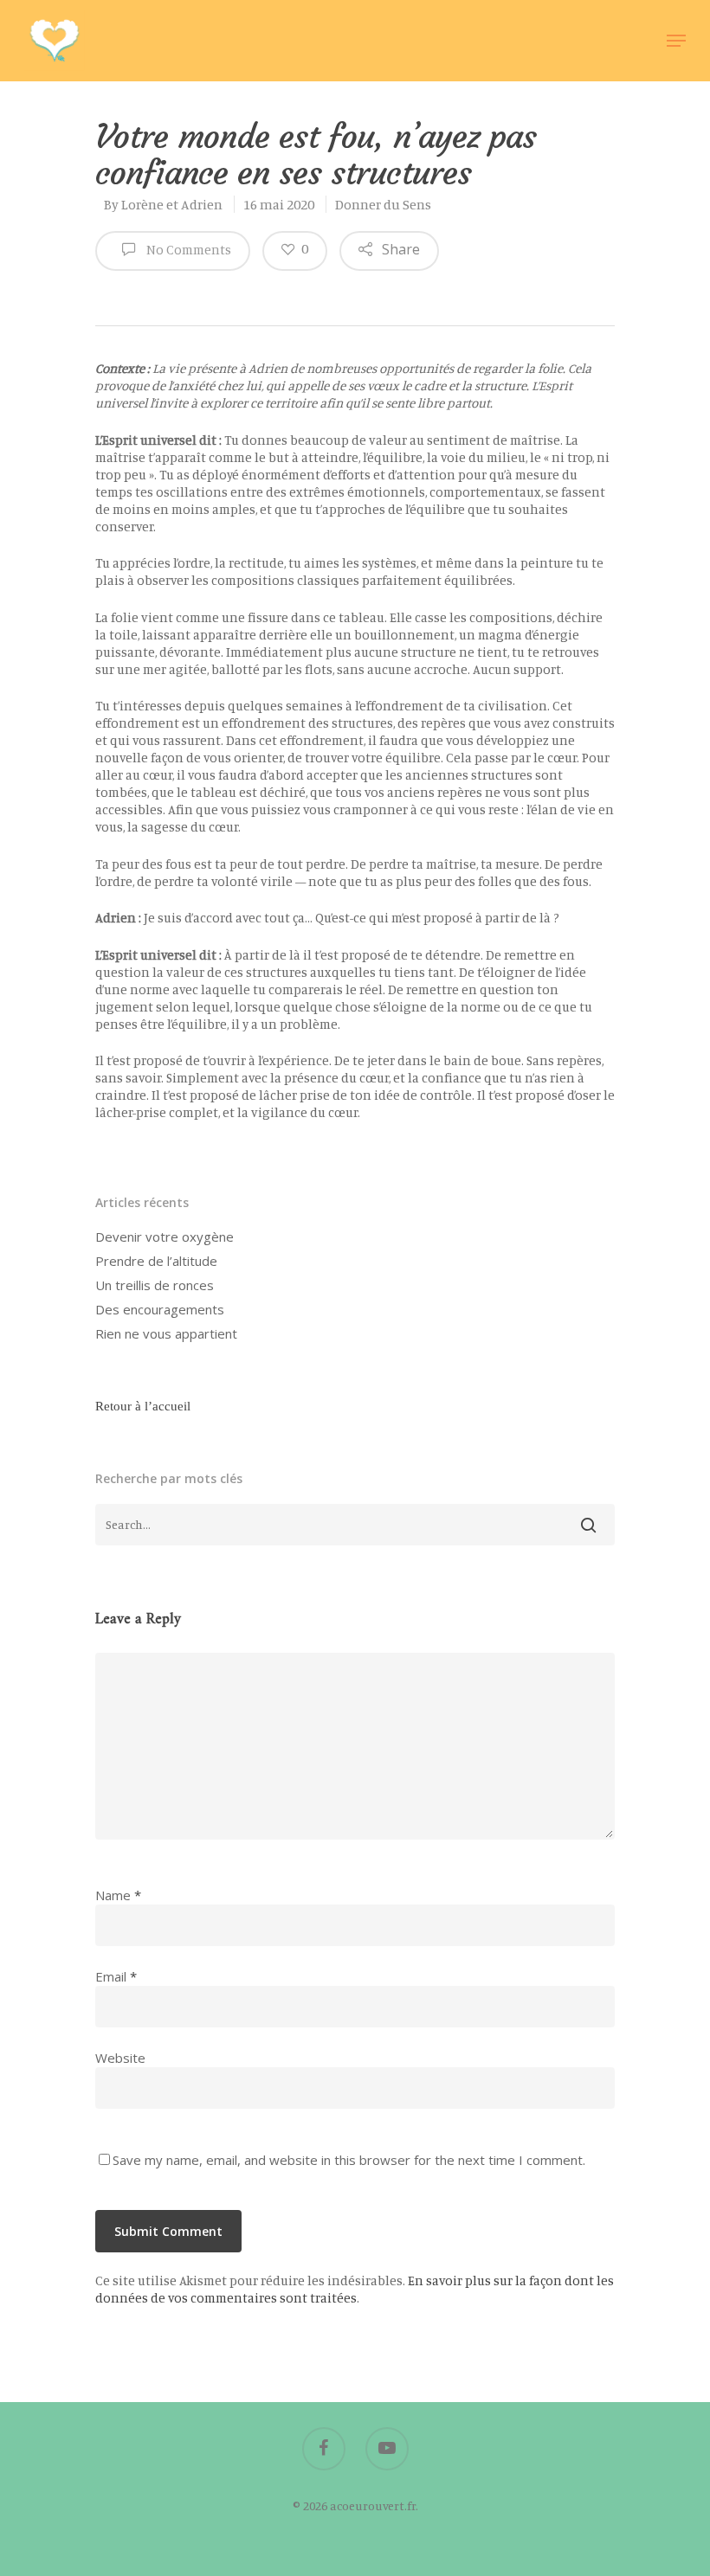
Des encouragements (160, 1309)
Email (116, 1976)
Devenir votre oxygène (165, 1237)
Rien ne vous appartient (166, 1333)
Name (118, 1895)
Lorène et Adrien (172, 204)
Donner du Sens (383, 204)
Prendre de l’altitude (156, 1261)
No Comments (187, 250)
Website (120, 2058)
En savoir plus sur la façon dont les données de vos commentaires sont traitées (355, 2289)
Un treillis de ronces (155, 1285)
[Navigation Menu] (676, 41)
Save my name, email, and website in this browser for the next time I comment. (349, 2160)
